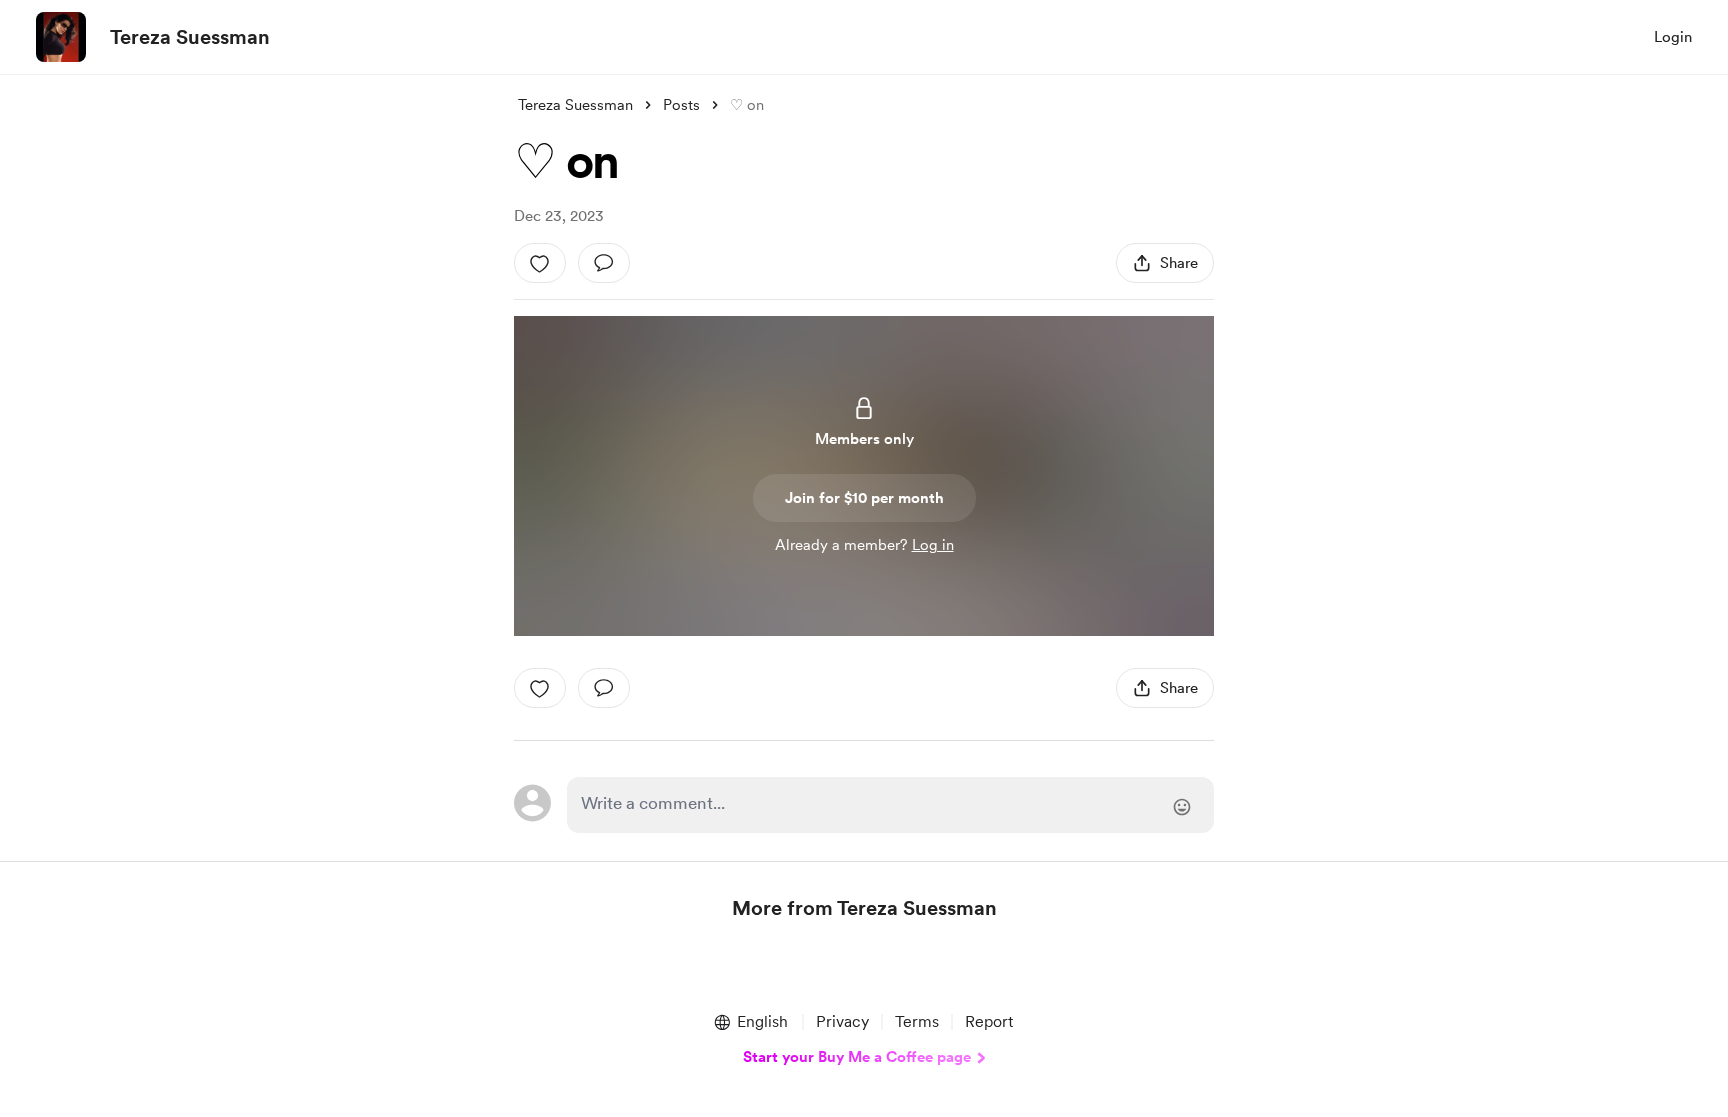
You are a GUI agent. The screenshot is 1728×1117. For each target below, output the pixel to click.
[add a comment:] (604, 263)
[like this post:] (540, 263)
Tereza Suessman (190, 37)
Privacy (842, 1021)
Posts (681, 105)
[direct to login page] (890, 805)
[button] (750, 1022)
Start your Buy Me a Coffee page (857, 1057)
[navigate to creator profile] (61, 37)
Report (989, 1021)
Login (1673, 37)
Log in (933, 545)
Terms (917, 1021)
